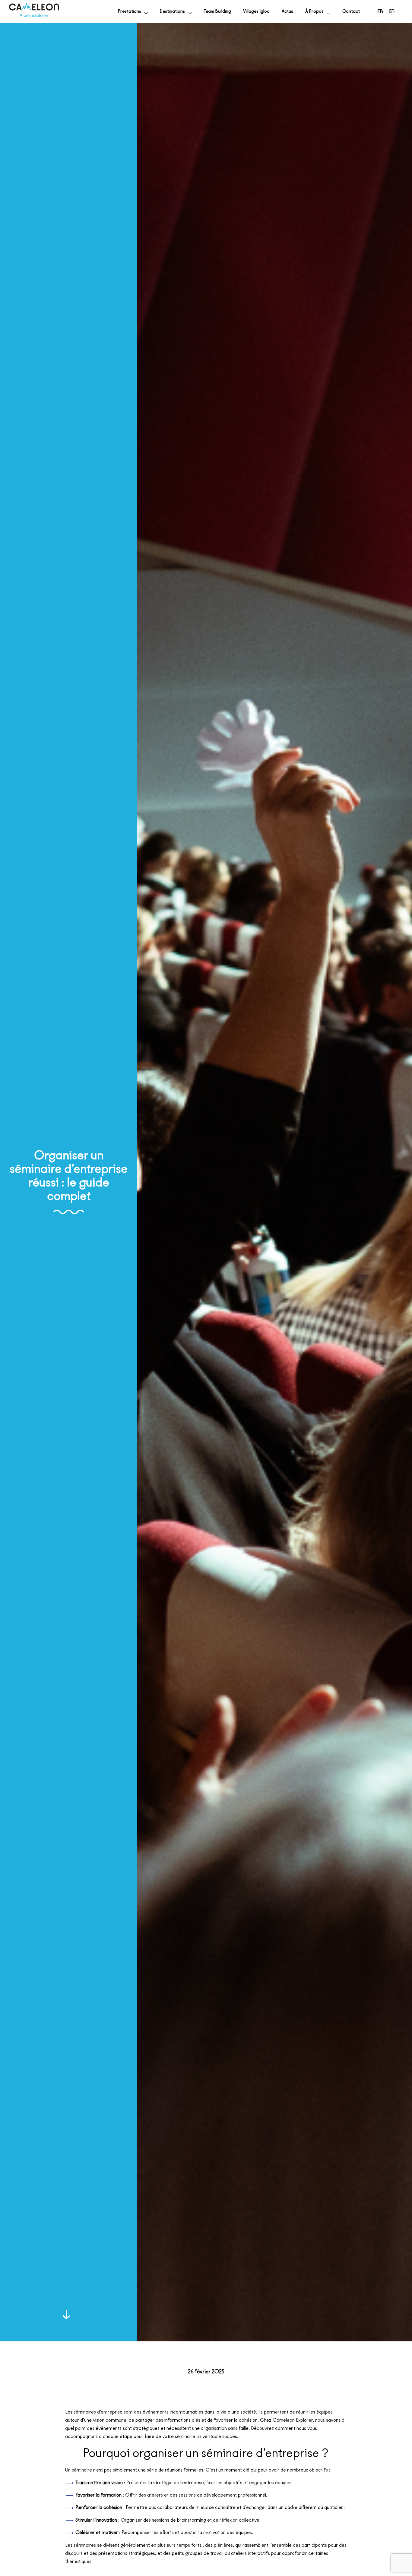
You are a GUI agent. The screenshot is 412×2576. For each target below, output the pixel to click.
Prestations (130, 11)
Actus (287, 11)
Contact (351, 11)
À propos (314, 11)
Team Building (217, 11)
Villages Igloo (256, 11)
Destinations (172, 11)
